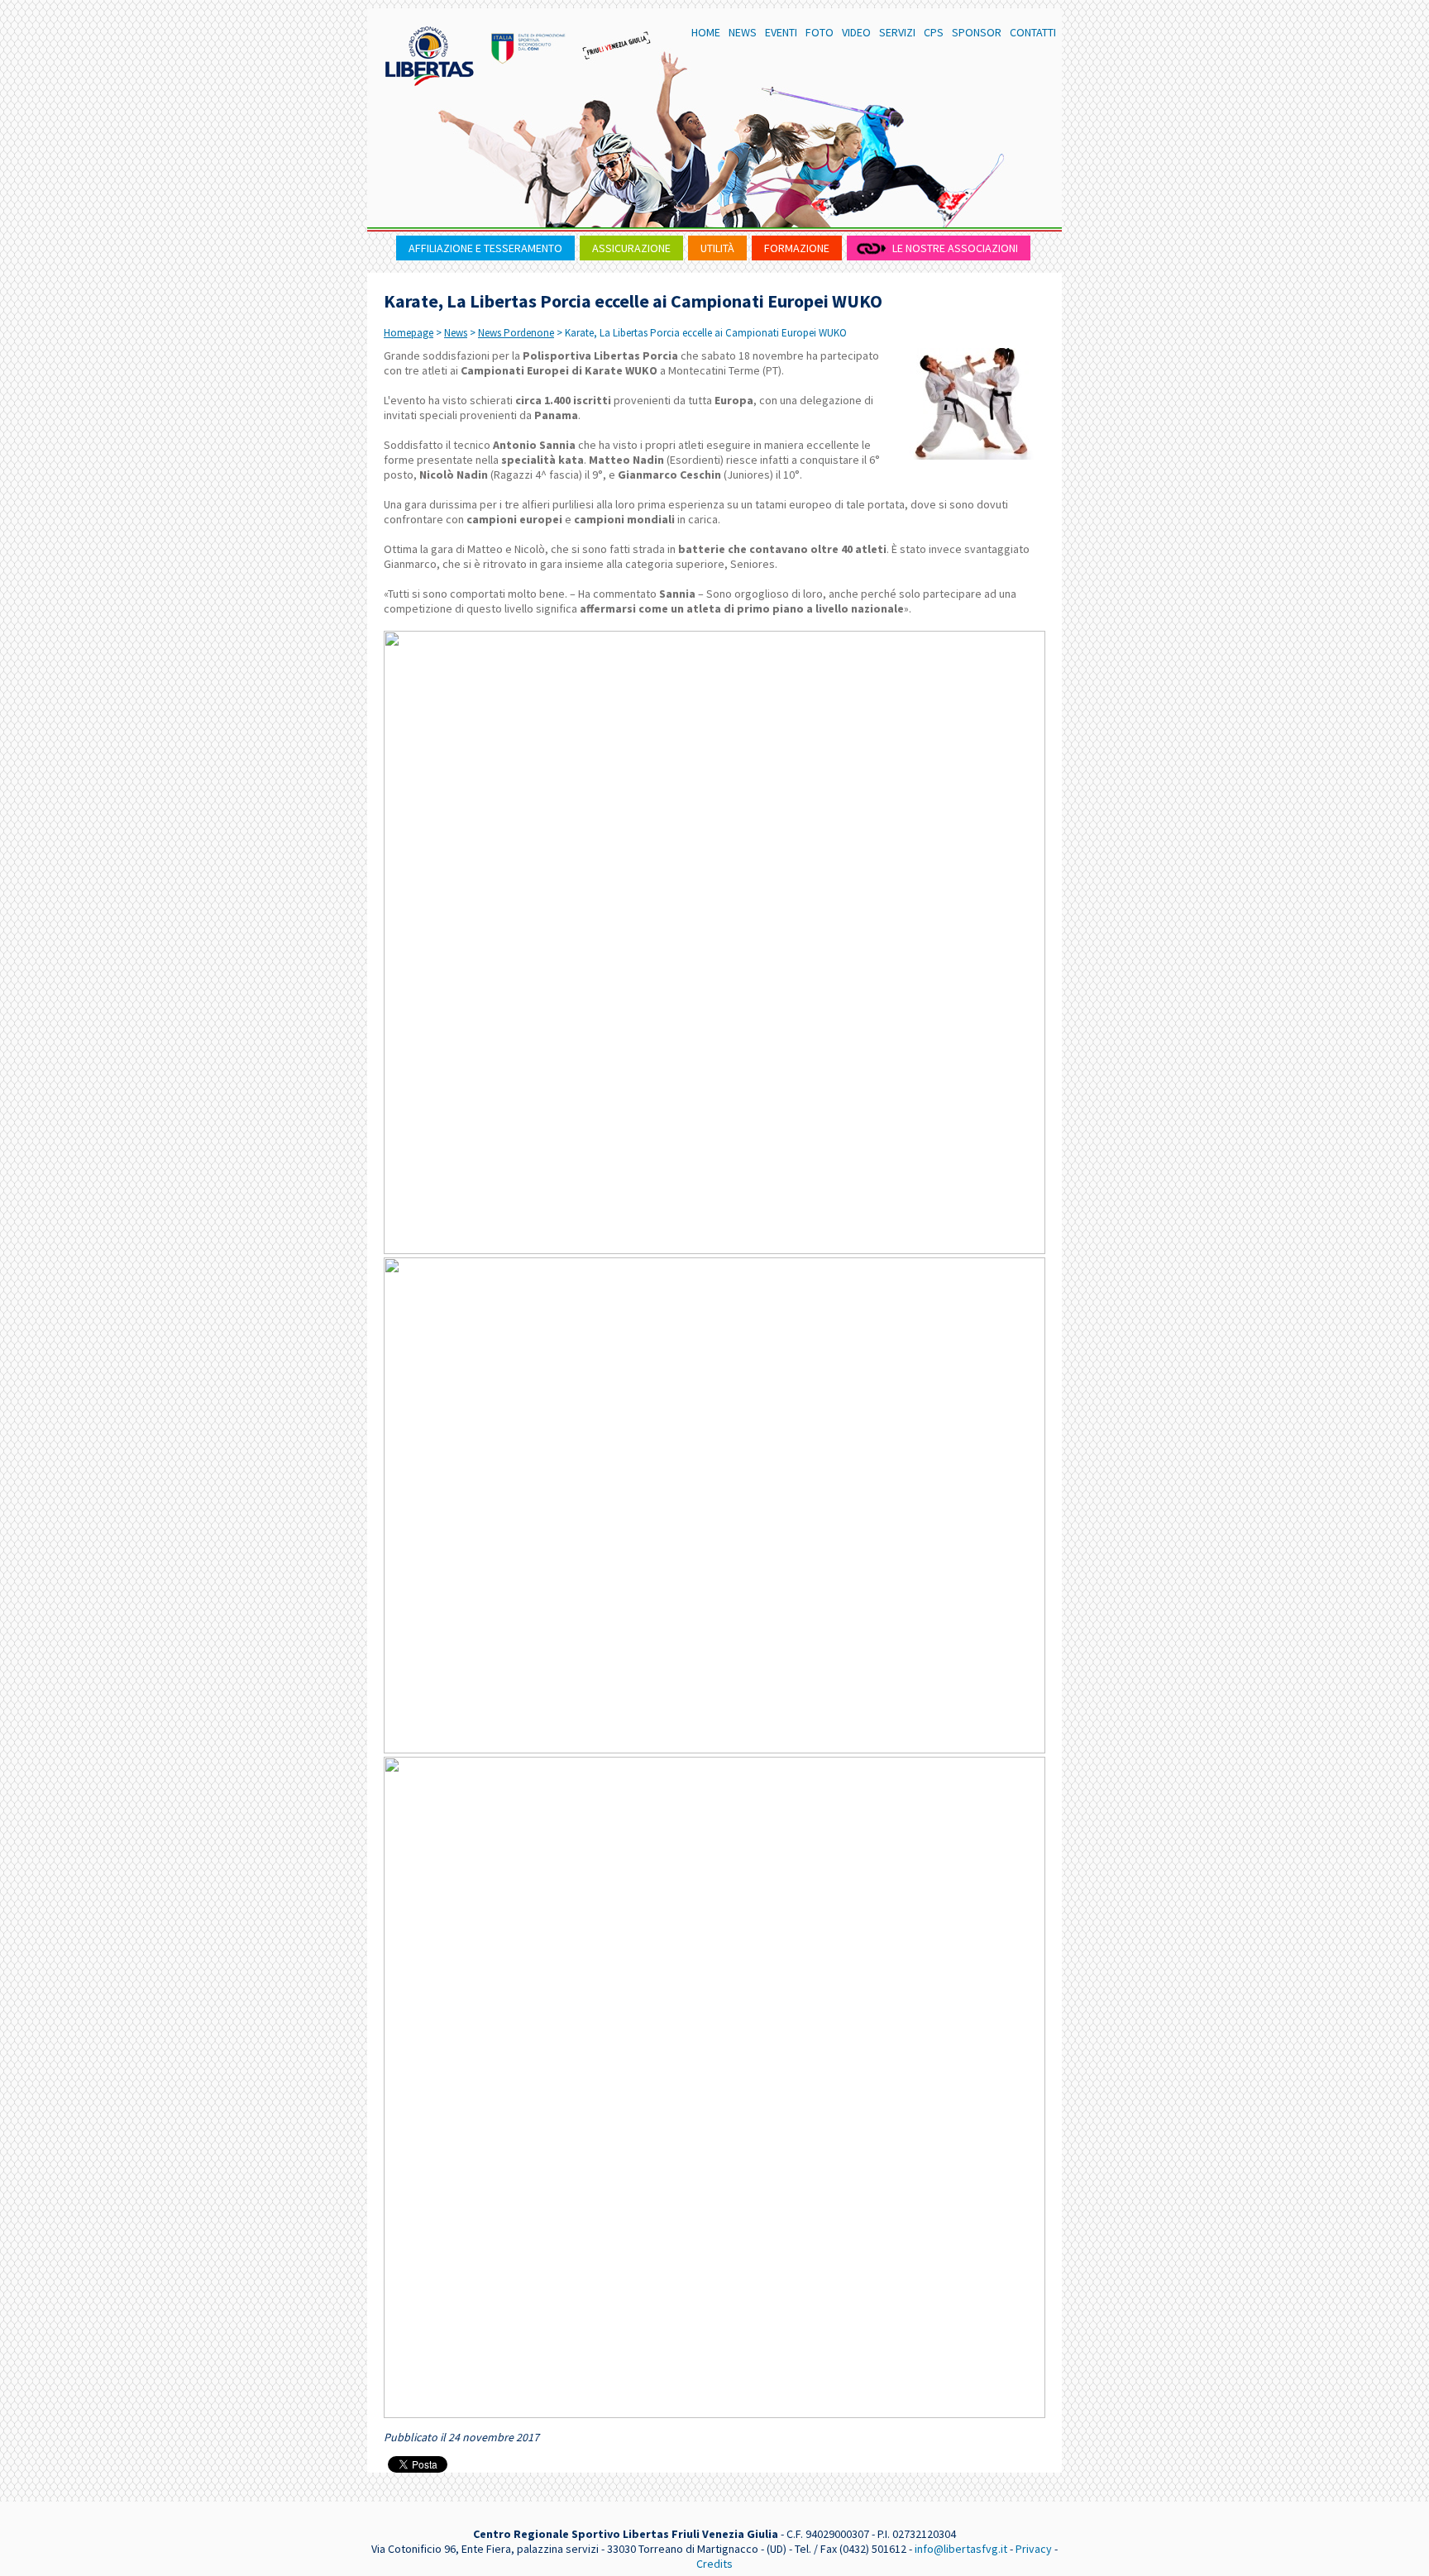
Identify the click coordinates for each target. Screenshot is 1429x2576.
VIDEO (856, 32)
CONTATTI (1033, 32)
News (456, 333)
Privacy (1034, 2549)
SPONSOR (977, 32)
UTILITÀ (717, 248)
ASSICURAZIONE (631, 248)
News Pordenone (516, 333)
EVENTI (781, 32)
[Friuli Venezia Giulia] (617, 45)
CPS (934, 32)
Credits (714, 2564)
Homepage (409, 333)
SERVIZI (897, 32)
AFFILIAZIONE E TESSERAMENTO (485, 248)
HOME (706, 32)
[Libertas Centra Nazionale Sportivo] (429, 56)
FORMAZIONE (797, 248)
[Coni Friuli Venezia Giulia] (528, 45)
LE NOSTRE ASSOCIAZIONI (955, 248)
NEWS (743, 32)
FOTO (820, 32)
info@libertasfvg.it (961, 2549)
